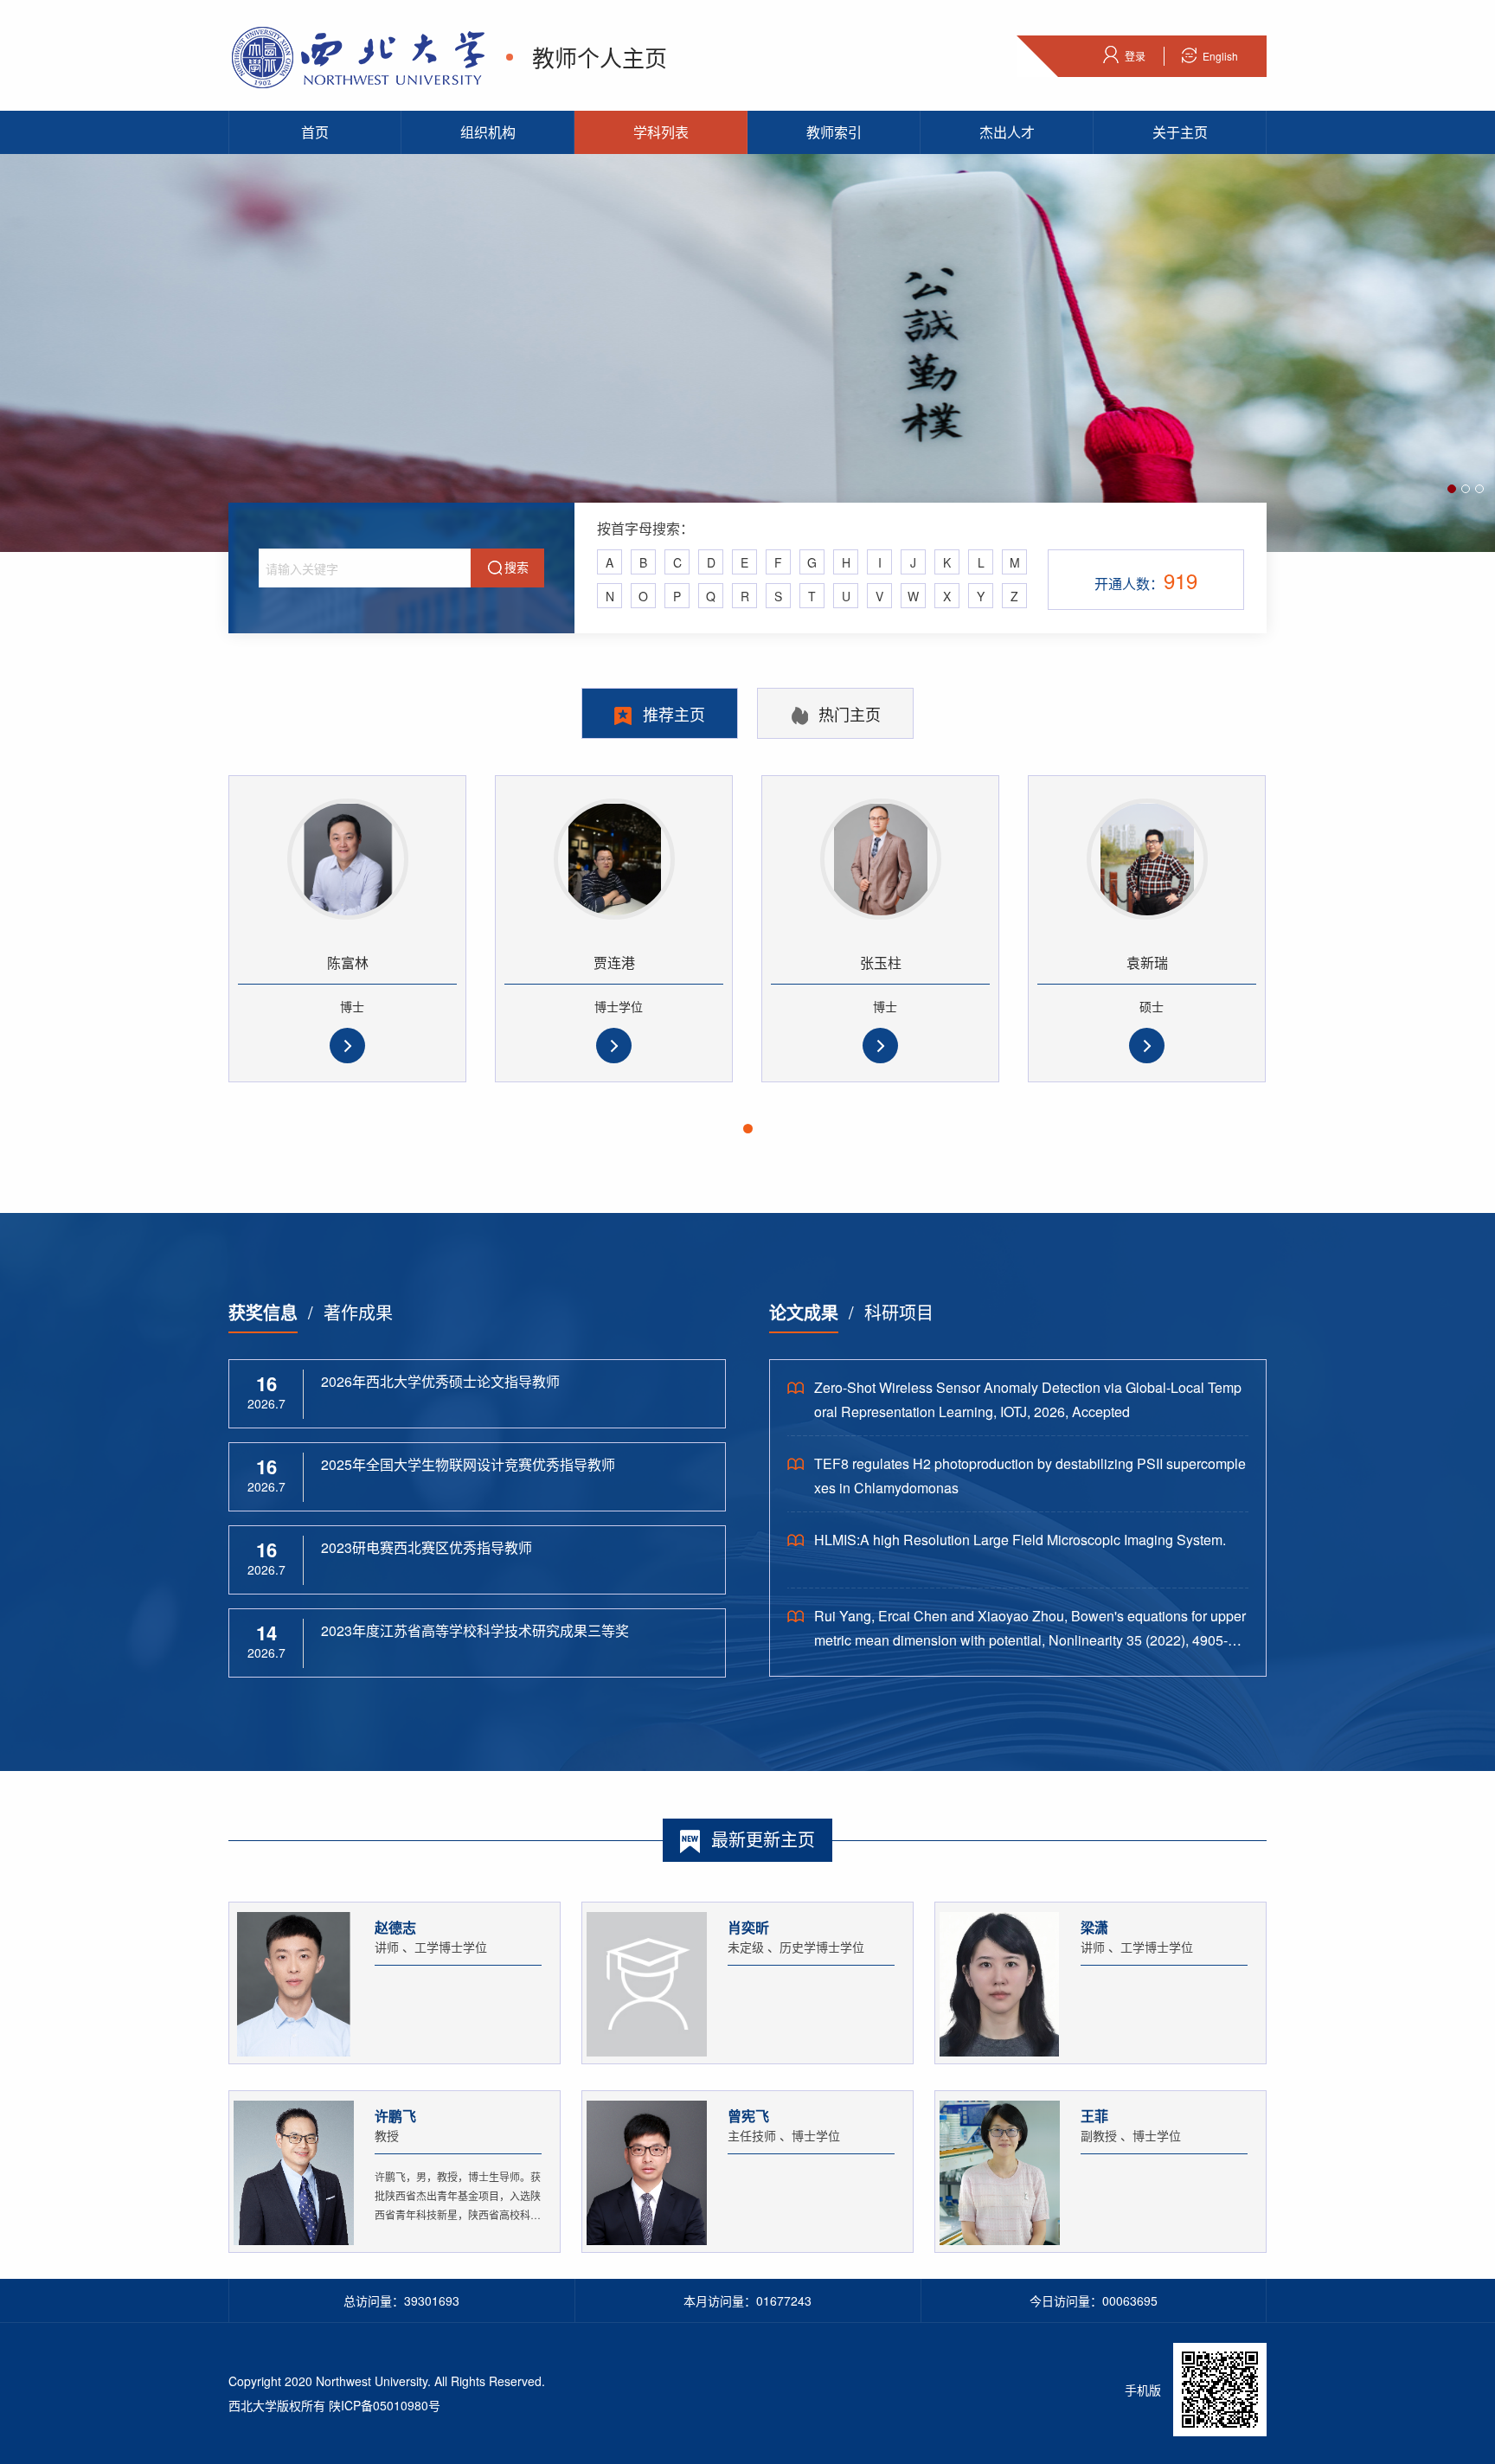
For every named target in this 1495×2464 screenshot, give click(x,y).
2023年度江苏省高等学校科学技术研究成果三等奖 (475, 1630)
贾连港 (614, 962)
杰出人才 (1007, 132)
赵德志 (395, 1927)
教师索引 (834, 132)
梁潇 (1094, 1927)
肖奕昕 (748, 1927)
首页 (315, 132)
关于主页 (1180, 132)
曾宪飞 (748, 2116)
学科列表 (661, 132)
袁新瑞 (1147, 962)
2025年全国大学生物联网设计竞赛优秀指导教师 (468, 1464)
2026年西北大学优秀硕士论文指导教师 (440, 1381)
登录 (1135, 56)
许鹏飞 (395, 2116)
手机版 (1143, 2390)
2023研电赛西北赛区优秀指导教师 (427, 1547)
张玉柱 (881, 962)
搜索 (517, 567)
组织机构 (488, 132)
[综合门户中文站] (359, 55)
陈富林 (348, 962)
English (1220, 56)
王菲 (1094, 2116)
